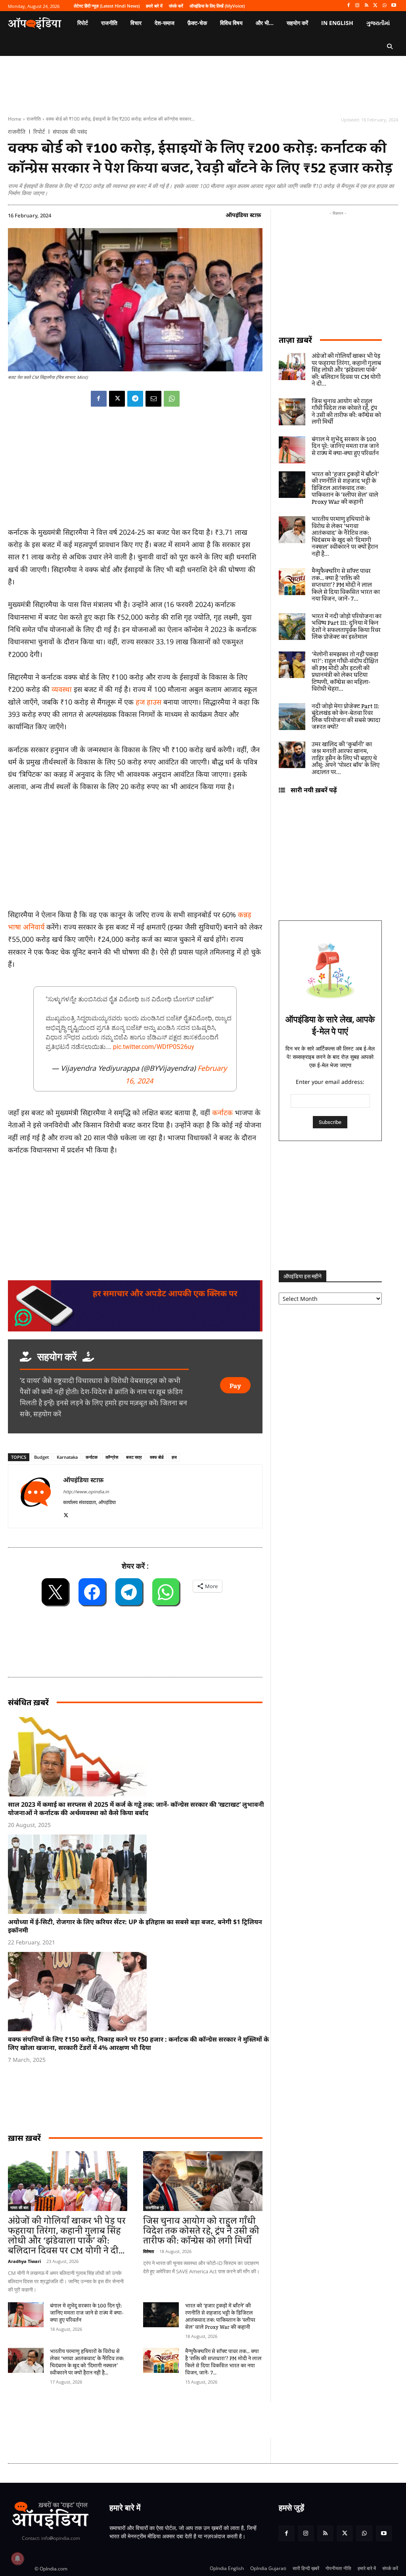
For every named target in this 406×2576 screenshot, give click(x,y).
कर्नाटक (222, 1112)
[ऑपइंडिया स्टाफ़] (36, 1496)
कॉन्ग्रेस (112, 1457)
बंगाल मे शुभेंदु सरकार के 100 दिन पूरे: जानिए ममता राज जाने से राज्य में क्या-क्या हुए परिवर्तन (87, 2313)
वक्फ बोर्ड (157, 1457)
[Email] (153, 399)
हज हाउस (148, 702)
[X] (376, 6)
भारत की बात (19, 2207)
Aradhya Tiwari (24, 2261)
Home (15, 119)
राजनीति (34, 119)
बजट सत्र (134, 1457)
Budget (41, 1457)
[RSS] (367, 6)
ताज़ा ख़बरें (295, 340)
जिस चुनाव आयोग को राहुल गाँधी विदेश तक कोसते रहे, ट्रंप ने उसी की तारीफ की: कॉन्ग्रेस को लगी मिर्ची (201, 2231)
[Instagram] (357, 6)
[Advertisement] (152, 2420)
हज (174, 1457)
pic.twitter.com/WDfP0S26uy (154, 1047)
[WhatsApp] (384, 6)
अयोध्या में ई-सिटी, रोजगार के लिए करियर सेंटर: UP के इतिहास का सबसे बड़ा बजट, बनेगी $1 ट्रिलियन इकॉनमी (135, 1926)
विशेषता (148, 2251)
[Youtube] (394, 6)
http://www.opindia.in (86, 1492)
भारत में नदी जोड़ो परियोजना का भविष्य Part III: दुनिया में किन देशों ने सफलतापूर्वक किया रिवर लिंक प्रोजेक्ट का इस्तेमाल (347, 627)
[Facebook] (348, 6)
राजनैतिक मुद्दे (155, 2207)
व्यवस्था (63, 689)
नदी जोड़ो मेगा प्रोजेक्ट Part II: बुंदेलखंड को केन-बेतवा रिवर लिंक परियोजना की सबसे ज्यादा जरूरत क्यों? (346, 717)
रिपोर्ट (39, 132)
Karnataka (67, 1457)
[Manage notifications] (17, 2559)
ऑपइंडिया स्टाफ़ (243, 215)
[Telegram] (135, 399)
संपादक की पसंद (70, 132)
